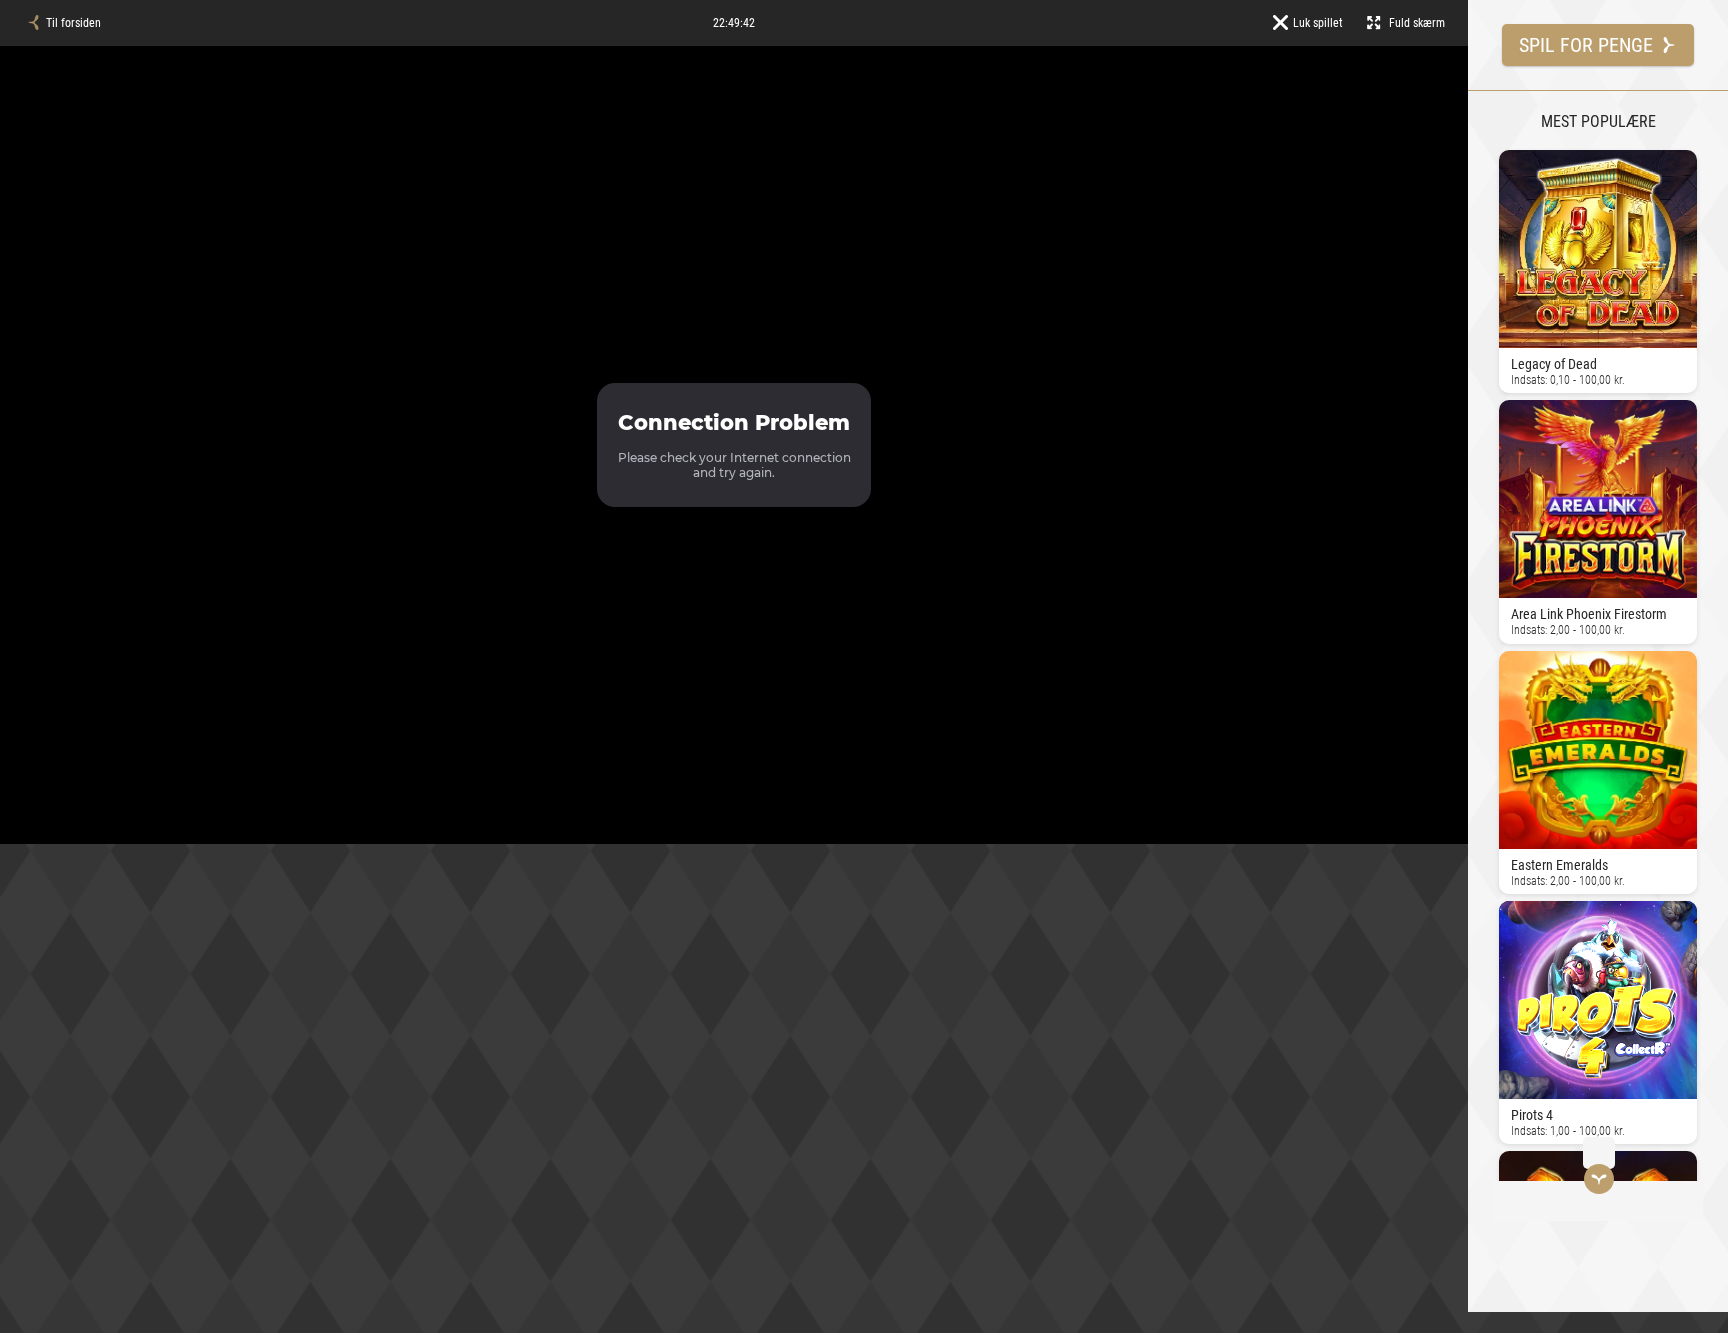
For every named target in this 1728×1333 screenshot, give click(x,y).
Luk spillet (1318, 23)
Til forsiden (73, 23)
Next (1503, 668)
